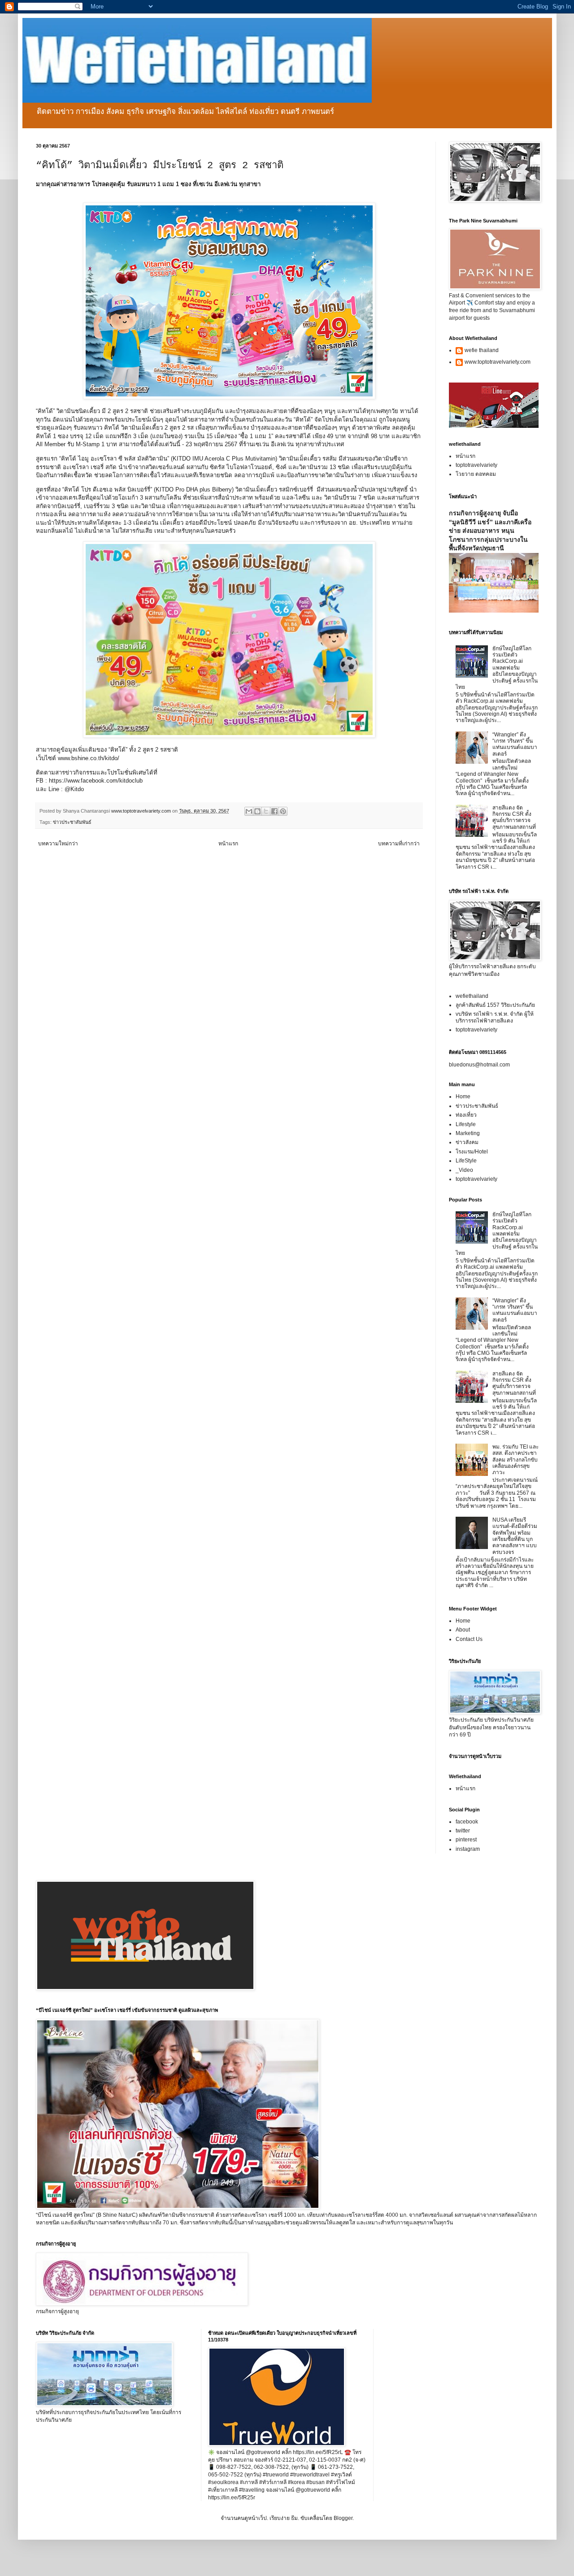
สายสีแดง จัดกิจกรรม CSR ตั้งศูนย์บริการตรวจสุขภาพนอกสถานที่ (514, 817)
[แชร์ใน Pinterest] (283, 811)
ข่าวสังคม (467, 1142)
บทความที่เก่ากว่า (399, 844)
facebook (467, 1822)
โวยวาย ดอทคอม (476, 474)
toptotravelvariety (476, 465)
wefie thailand (482, 350)
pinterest (466, 1840)
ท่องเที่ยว (466, 1115)
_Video (464, 1170)
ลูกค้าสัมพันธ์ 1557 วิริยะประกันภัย (495, 1005)
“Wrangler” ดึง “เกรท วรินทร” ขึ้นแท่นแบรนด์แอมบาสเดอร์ (515, 744)
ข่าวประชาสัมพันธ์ (72, 822)
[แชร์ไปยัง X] (266, 811)
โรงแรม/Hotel (472, 1152)
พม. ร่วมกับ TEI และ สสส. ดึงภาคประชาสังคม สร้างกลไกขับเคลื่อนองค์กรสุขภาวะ (515, 1460)
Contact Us (469, 1639)
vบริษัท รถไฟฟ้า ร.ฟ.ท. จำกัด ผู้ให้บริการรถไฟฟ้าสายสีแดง (495, 1017)
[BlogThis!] (257, 811)
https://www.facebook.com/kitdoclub (96, 781)
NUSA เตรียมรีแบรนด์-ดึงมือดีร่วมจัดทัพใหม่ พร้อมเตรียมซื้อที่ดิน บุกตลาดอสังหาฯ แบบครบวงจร (515, 1536)
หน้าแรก (228, 844)
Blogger (343, 2518)
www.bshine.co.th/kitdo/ (89, 758)
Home (463, 1097)
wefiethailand (472, 996)
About (463, 1630)
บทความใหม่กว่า (58, 844)
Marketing (468, 1133)
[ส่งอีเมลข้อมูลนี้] (249, 811)
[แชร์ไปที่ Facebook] (274, 811)
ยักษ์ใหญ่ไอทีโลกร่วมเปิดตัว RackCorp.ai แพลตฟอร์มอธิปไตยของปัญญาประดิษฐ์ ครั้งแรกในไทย (497, 668)
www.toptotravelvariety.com (498, 362)
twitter (463, 1831)
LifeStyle (466, 1161)
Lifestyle (466, 1124)
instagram (468, 1849)
